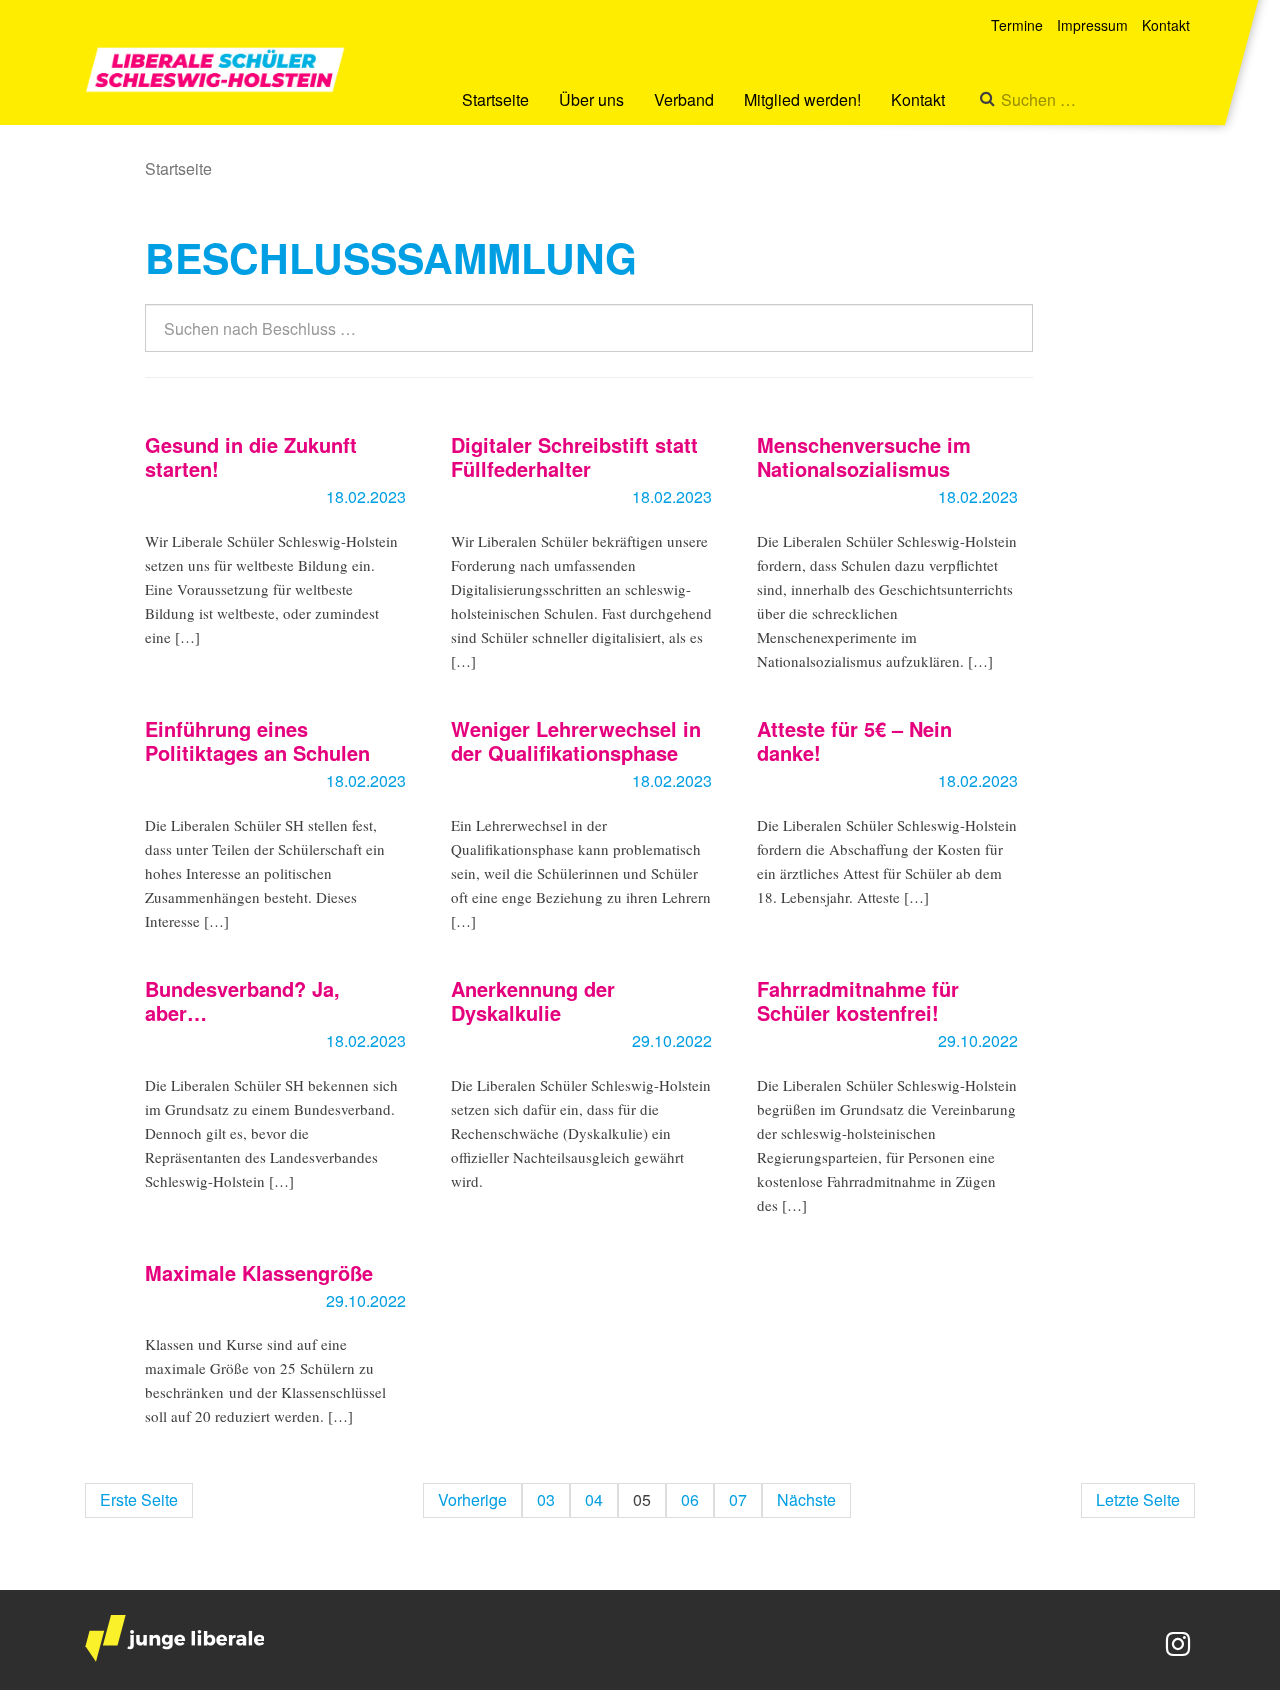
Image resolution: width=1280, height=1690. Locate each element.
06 (690, 1499)
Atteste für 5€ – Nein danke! (854, 740)
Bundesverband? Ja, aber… (242, 1000)
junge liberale (174, 1638)
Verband (684, 99)
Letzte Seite (1138, 1499)
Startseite (495, 99)
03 (546, 1499)
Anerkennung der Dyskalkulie (533, 1000)
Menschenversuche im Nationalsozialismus (864, 456)
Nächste (806, 1499)
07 (738, 1499)
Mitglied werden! (802, 99)
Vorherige (472, 1499)
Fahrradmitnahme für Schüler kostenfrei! (858, 1000)
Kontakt (918, 99)
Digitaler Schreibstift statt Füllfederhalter (574, 456)
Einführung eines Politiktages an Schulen (257, 740)
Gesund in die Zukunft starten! (251, 456)
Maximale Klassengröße (259, 1272)
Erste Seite (139, 1499)
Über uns (591, 99)
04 (594, 1499)
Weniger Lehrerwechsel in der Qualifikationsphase (576, 740)
